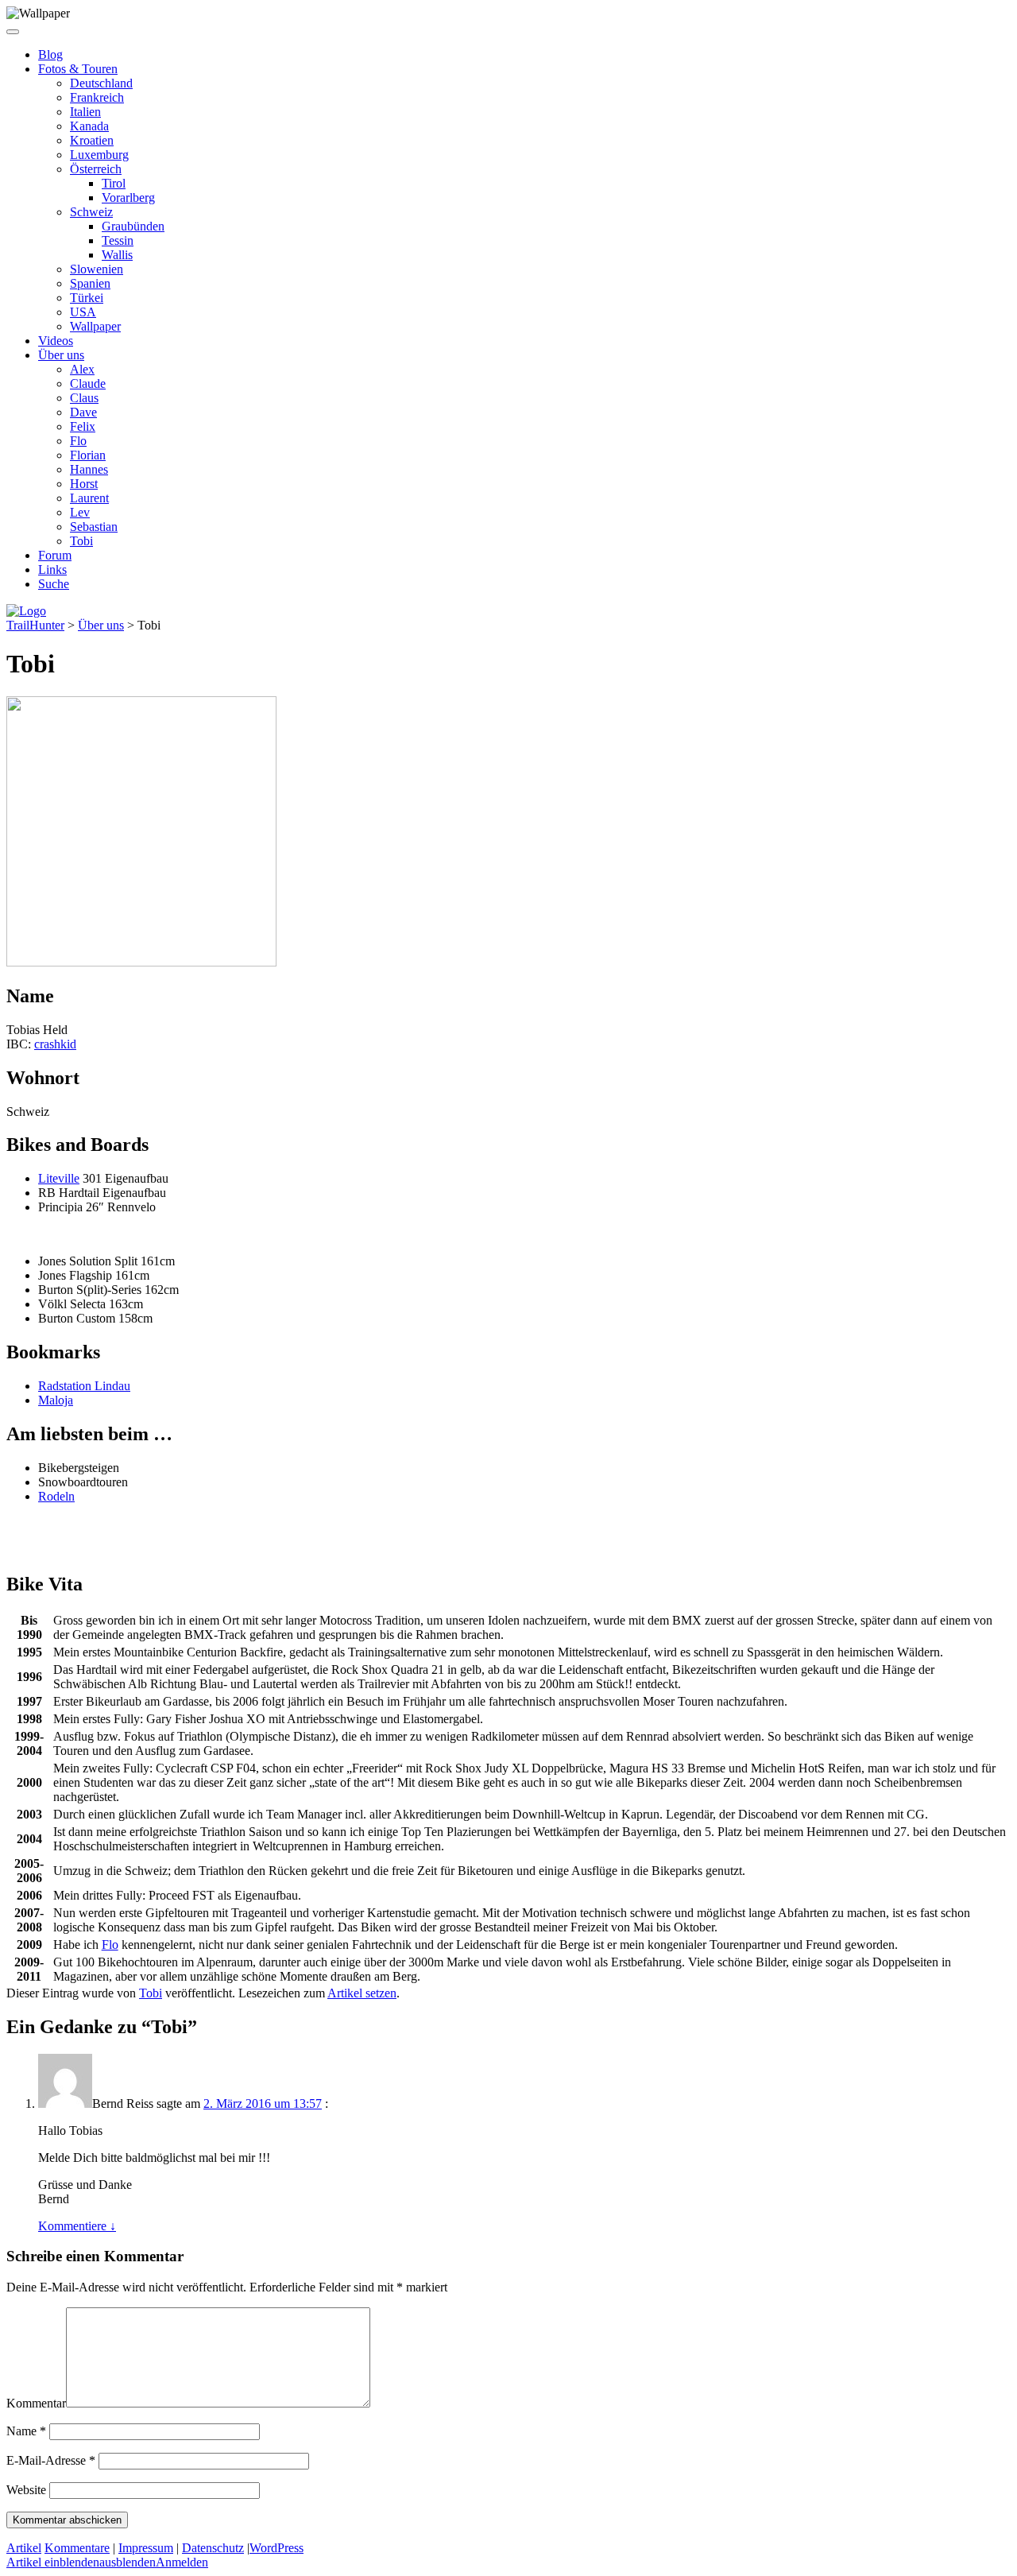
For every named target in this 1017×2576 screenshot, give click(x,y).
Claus (84, 398)
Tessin (118, 240)
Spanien (90, 283)
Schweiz (91, 212)
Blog (50, 54)
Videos (56, 341)
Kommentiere (77, 2226)
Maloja (56, 1400)
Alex (82, 369)
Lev (80, 512)
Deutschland (101, 83)
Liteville (59, 1178)
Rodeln (56, 1496)
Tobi (81, 541)
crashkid (55, 1044)
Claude (88, 383)
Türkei (87, 298)
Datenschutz (213, 2548)
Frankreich (97, 97)
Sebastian (94, 527)
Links (52, 569)
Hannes (89, 469)
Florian (88, 455)
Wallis (117, 255)
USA (83, 312)
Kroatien (92, 140)
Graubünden (133, 226)
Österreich (96, 169)
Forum (55, 555)
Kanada (89, 126)
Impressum (146, 2548)
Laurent (89, 498)
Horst (84, 484)
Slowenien (97, 269)
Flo (78, 441)
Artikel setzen (362, 1993)
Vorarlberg (128, 198)
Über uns (61, 355)
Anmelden (182, 2562)
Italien (85, 112)
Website (26, 2490)
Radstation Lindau (84, 1386)
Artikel (24, 2548)
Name (26, 2431)
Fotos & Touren (78, 69)
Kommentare (77, 2548)
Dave (83, 412)
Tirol (114, 183)
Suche (54, 584)
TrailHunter (35, 625)
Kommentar (36, 2403)
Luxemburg (99, 155)
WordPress (276, 2548)
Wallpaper (95, 326)
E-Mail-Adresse (51, 2460)
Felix (83, 426)
